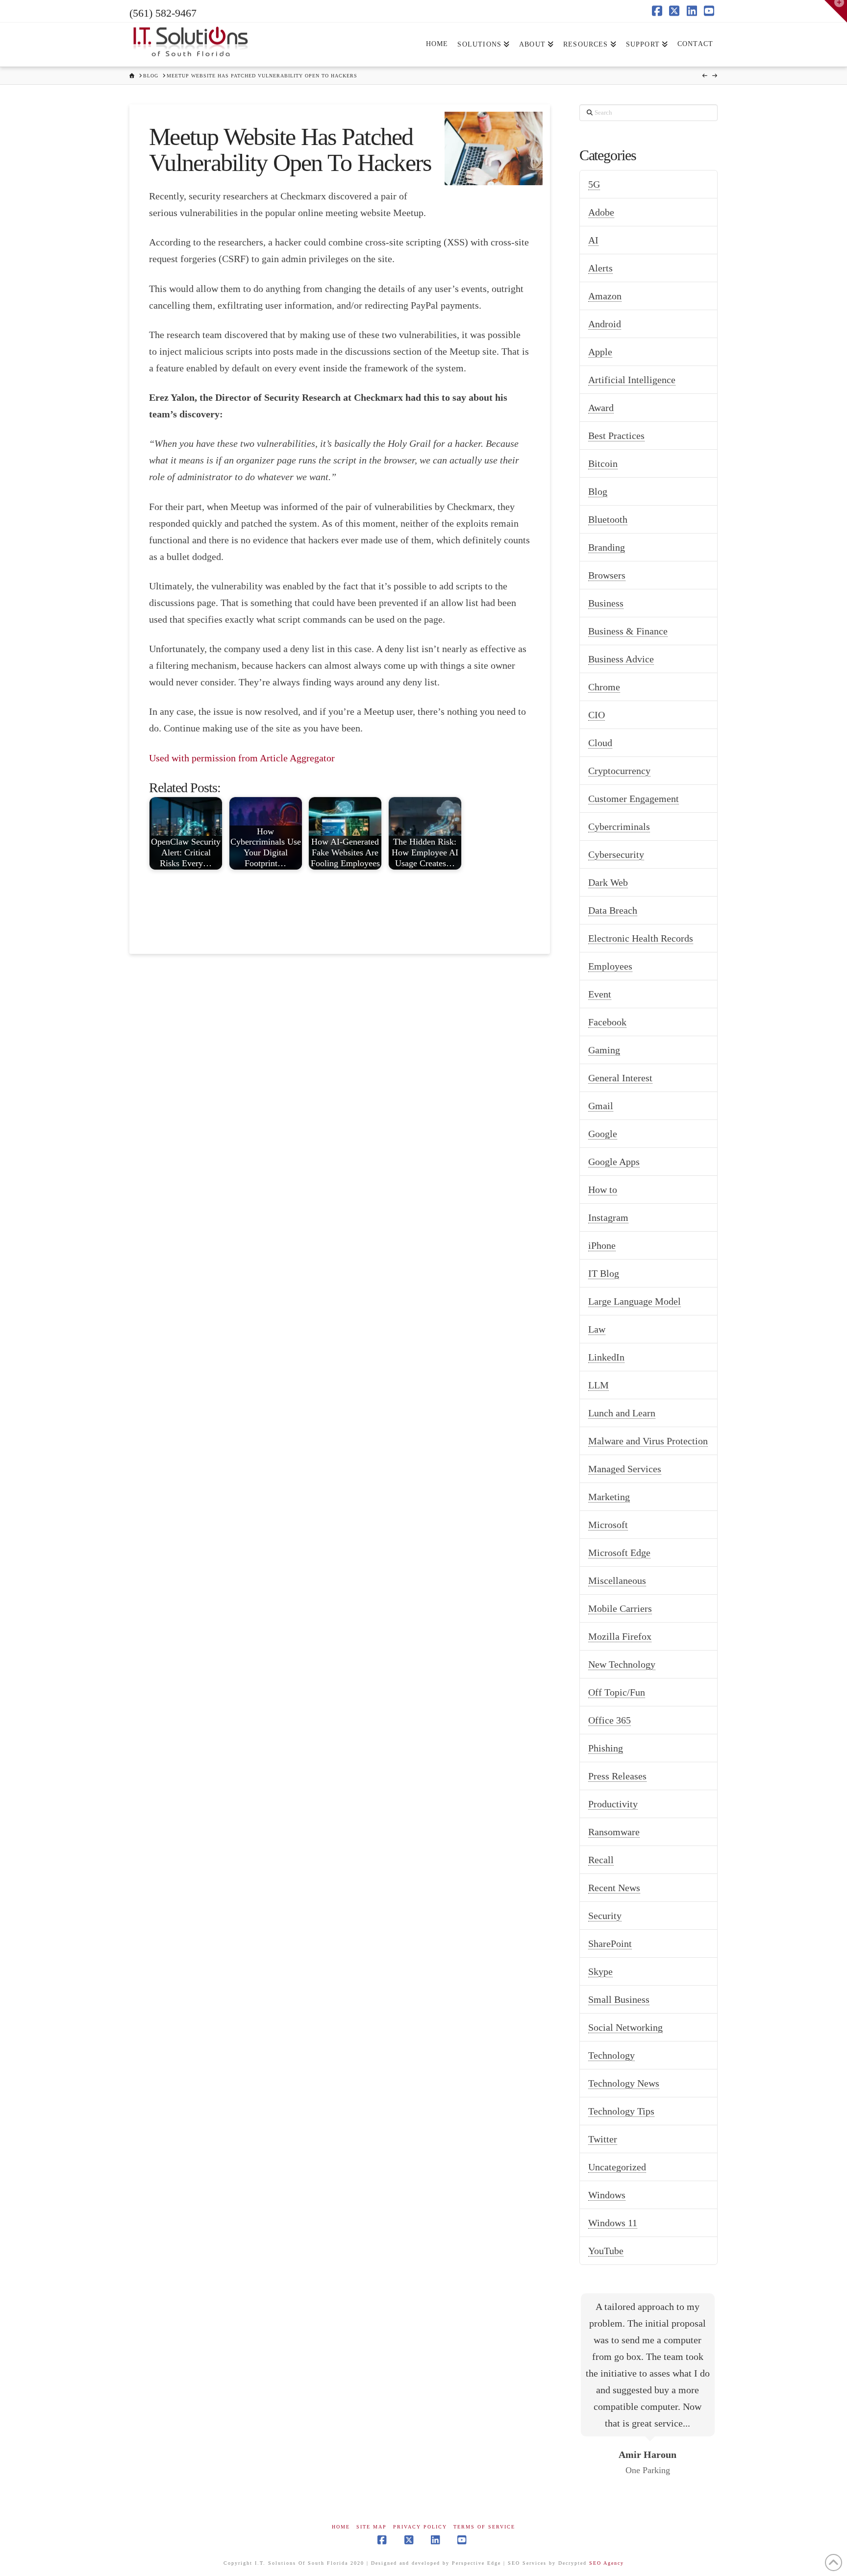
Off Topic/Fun (617, 1692)
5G (594, 184)
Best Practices (616, 436)
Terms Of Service (484, 2527)
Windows (607, 2195)
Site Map (372, 2527)
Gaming (604, 1050)
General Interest (620, 1078)
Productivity (613, 1804)
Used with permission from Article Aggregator (242, 758)
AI (593, 240)
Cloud (600, 743)
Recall (601, 1860)
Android (605, 324)
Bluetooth (608, 519)
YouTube (606, 2251)
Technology (611, 2055)
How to (603, 1190)
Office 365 (610, 1720)
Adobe (601, 212)
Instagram (608, 1217)
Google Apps (614, 1162)
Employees (610, 966)
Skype (600, 1971)
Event (600, 994)
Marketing (609, 1497)
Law (597, 1329)
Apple (600, 352)
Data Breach (613, 910)
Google (603, 1134)
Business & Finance (628, 631)
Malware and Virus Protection (648, 1441)
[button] (836, 11)
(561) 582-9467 (163, 13)
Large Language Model (635, 1301)
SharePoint (610, 1944)
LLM (598, 1385)
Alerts (600, 268)
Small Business (619, 1999)
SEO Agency (607, 2563)
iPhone (602, 1245)
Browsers (607, 575)
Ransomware (614, 1832)
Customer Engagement (634, 799)
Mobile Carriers (620, 1608)
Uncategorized (617, 2167)
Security (605, 1916)
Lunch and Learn (622, 1413)
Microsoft (608, 1525)
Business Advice (621, 659)
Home (341, 2527)
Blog (598, 491)
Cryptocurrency (619, 771)
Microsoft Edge (619, 1553)
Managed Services (625, 1469)
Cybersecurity (616, 854)
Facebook (607, 1022)
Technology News (624, 2083)
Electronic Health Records (641, 938)
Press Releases (617, 1776)
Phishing (606, 1748)
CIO (597, 715)
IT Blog (604, 1273)
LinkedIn (606, 1357)
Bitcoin (603, 463)
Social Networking (625, 2027)
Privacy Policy (420, 2527)
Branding (607, 547)
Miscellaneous (617, 1580)
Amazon (605, 296)
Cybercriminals (619, 826)
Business (606, 603)
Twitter (603, 2139)
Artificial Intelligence (632, 380)
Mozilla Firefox (620, 1636)
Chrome (604, 687)
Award (601, 408)
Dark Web (608, 882)
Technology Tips (621, 2111)
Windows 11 (613, 2223)
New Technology (622, 1664)
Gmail (601, 1106)
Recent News (614, 1888)
